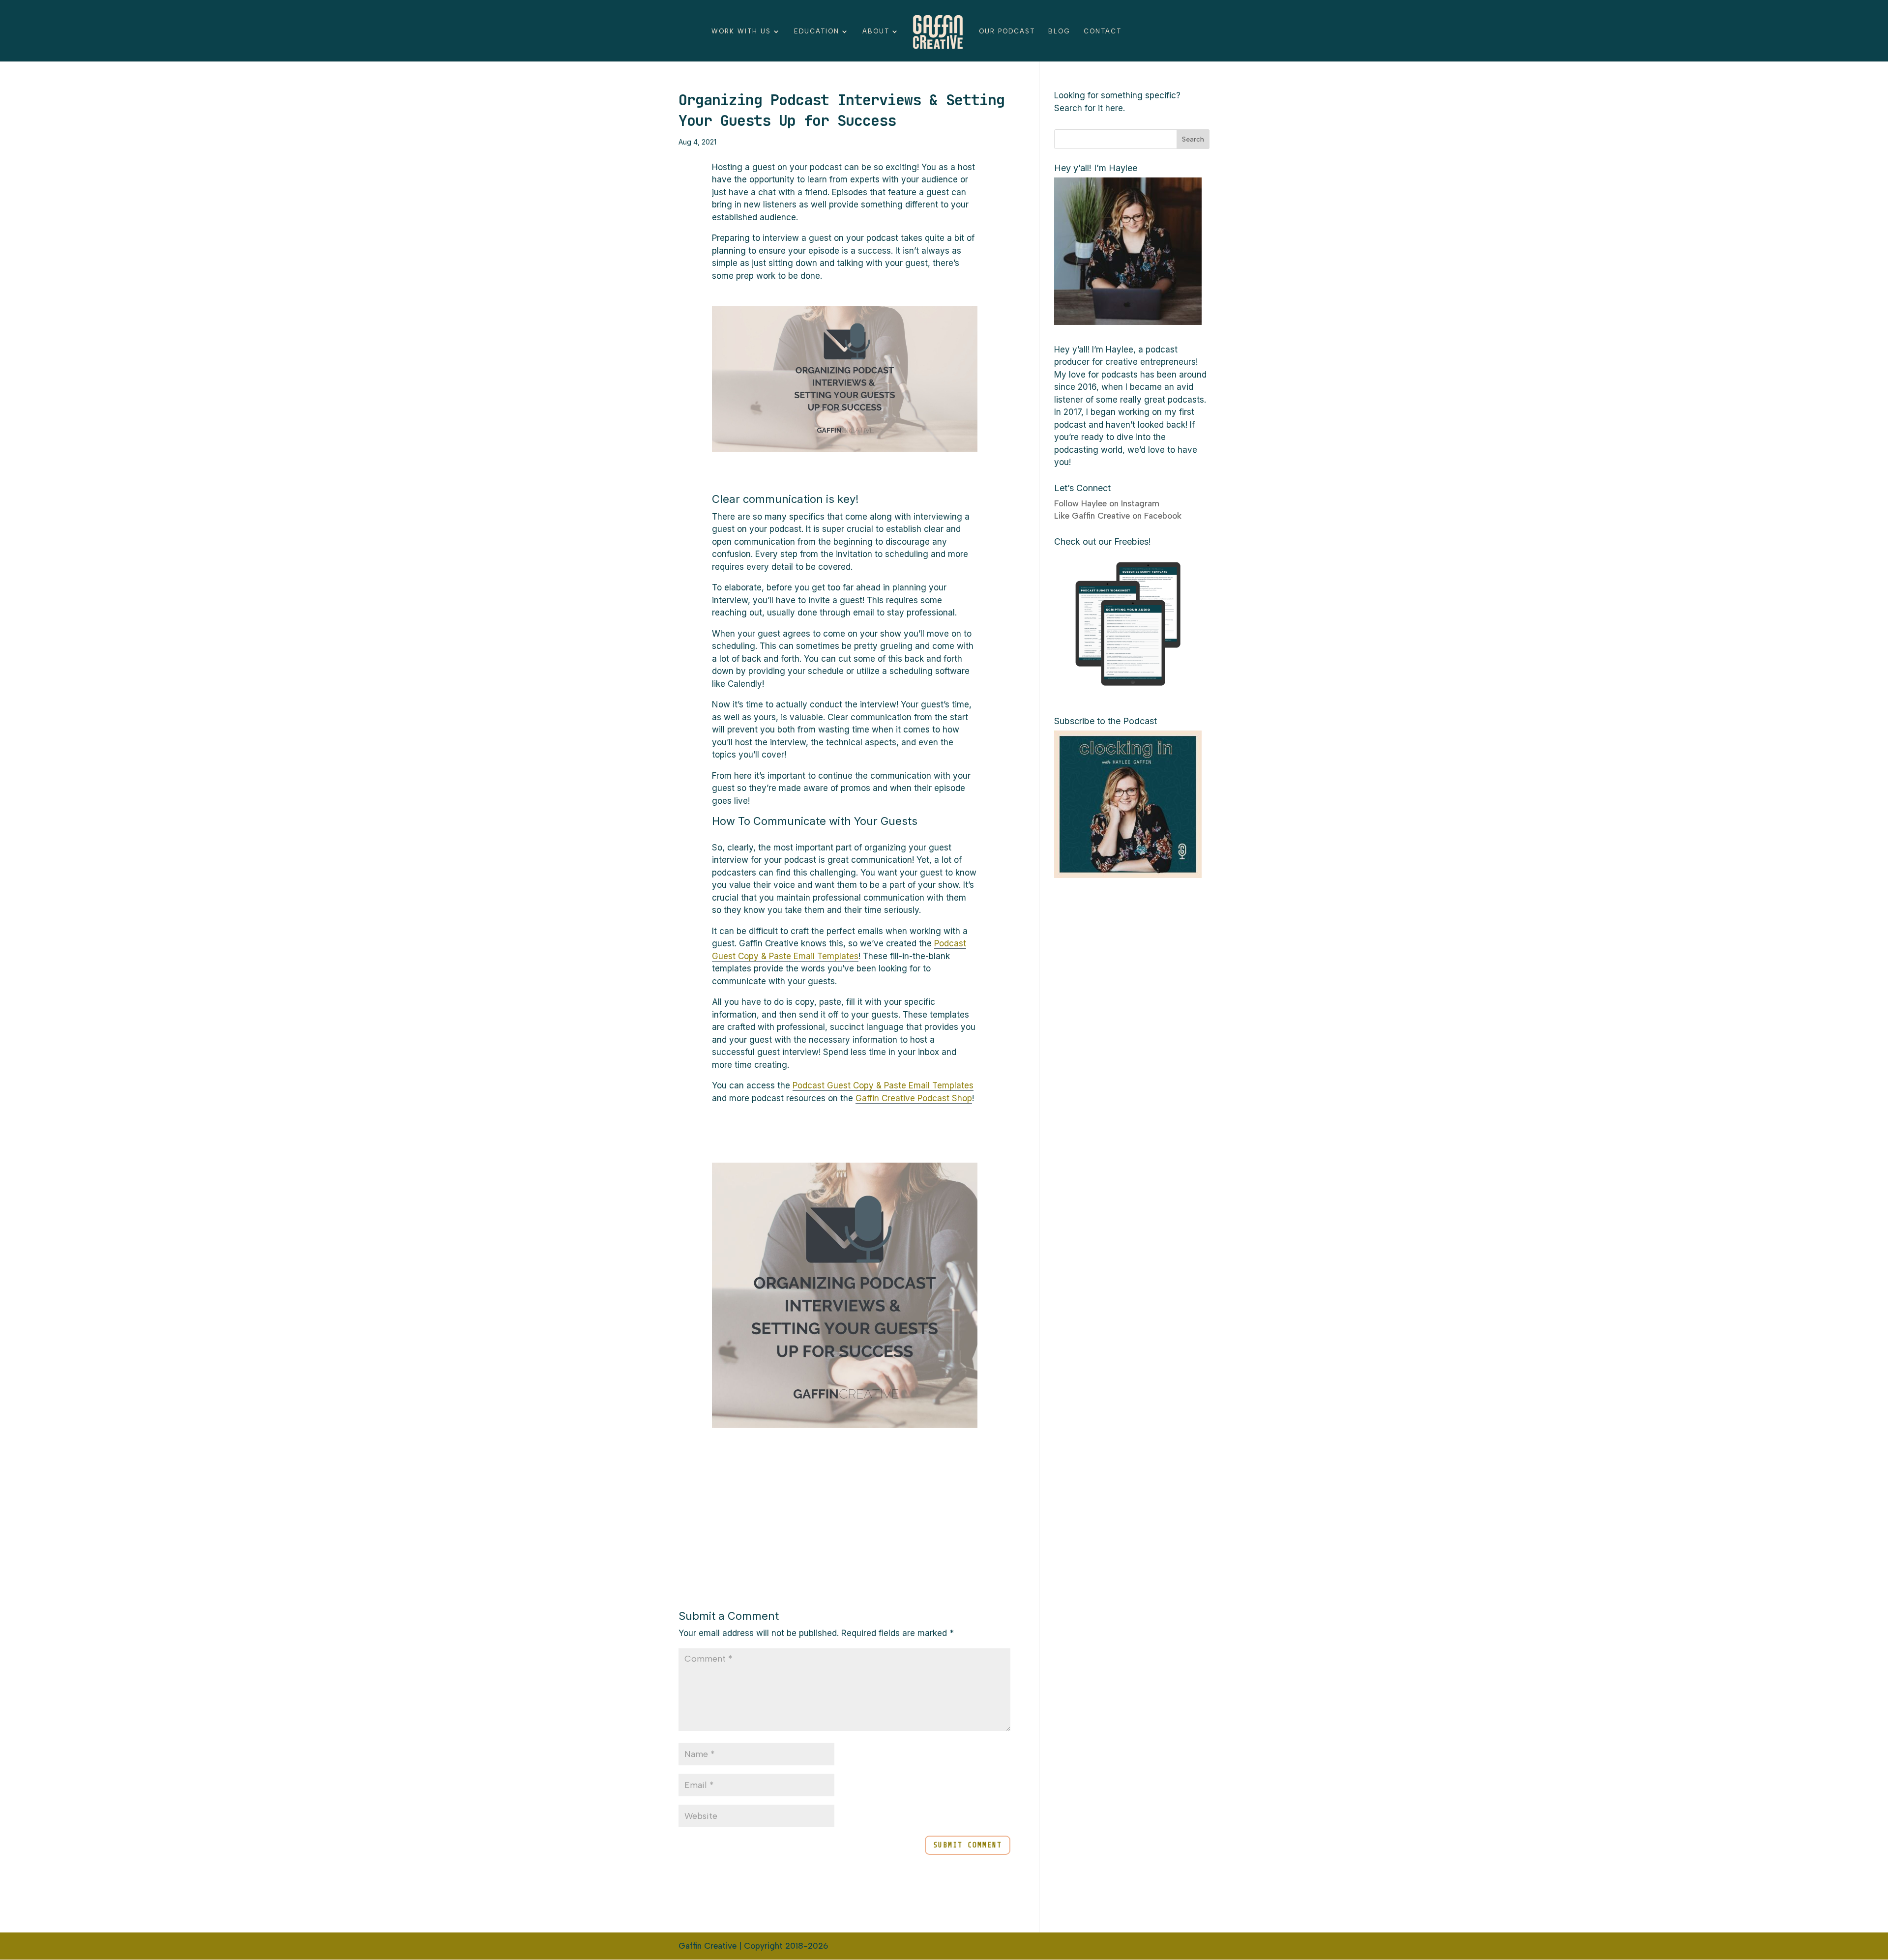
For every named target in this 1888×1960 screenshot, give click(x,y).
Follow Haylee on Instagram (1107, 503)
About (876, 31)
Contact (1103, 31)
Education (817, 31)
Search (1193, 139)
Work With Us (741, 31)
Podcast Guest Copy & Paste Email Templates (883, 1085)
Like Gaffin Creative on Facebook (1118, 516)
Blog (1059, 31)
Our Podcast (1007, 31)
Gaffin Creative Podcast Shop (914, 1098)
